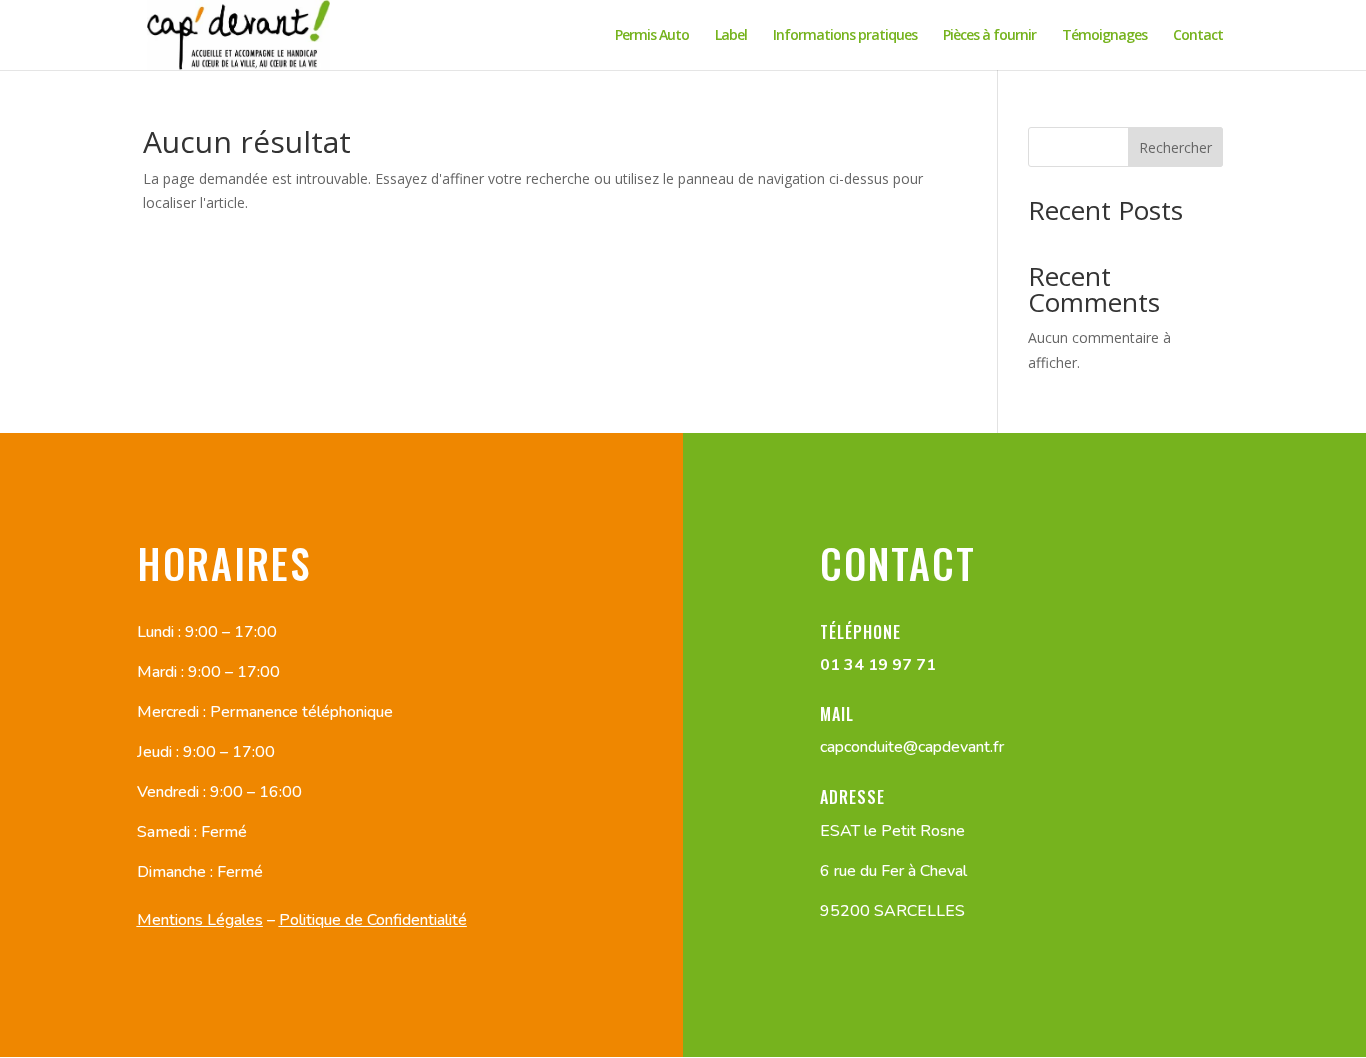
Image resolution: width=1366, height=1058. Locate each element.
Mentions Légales (200, 920)
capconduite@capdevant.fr (912, 747)
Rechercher (1175, 147)
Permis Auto (652, 36)
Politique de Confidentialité (373, 920)
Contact (1198, 36)
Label (731, 36)
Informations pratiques (845, 36)
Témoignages (1104, 36)
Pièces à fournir (989, 36)
